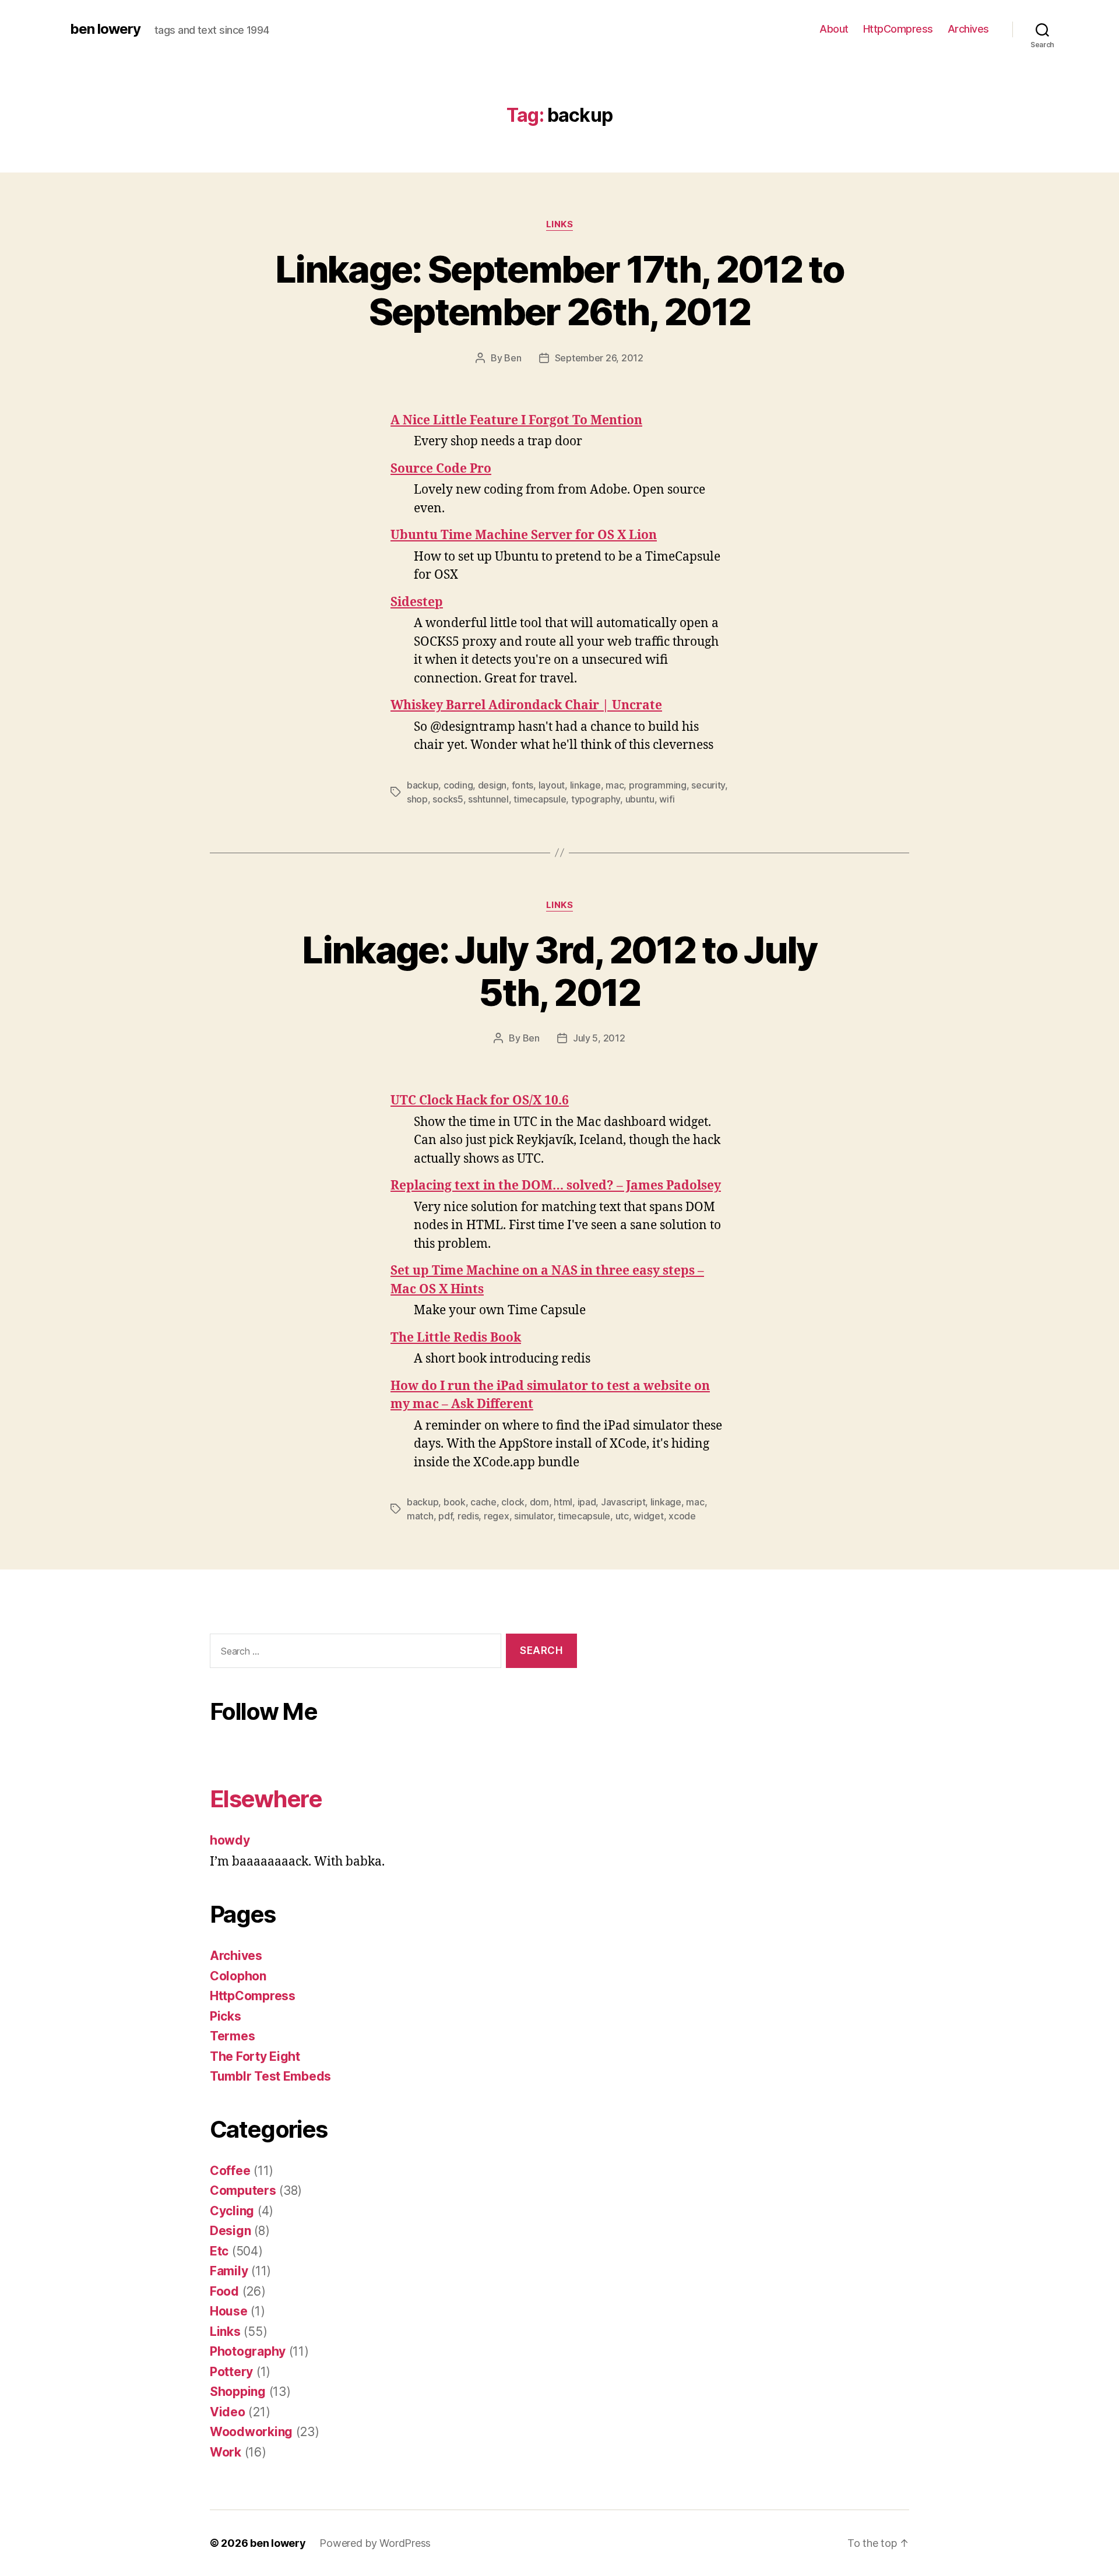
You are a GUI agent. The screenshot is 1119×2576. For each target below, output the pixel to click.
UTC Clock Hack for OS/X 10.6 (480, 1101)
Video (228, 2412)
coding (458, 785)
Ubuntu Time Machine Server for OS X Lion (524, 535)
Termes (232, 2036)
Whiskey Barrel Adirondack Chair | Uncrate (526, 705)
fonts (523, 785)
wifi (667, 799)
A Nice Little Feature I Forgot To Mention (516, 420)
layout (552, 785)
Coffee (230, 2171)
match (420, 1516)
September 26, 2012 (599, 358)
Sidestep (417, 602)
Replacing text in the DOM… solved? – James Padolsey (556, 1186)
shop (417, 799)
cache (483, 1502)
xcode (682, 1516)
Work (226, 2452)
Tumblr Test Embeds (270, 2076)
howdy (230, 1840)
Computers (243, 2190)
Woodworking (251, 2432)
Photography (248, 2351)
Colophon (238, 1976)
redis (468, 1516)
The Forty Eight (255, 2056)
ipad (587, 1502)
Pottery (231, 2372)
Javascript (623, 1502)
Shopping (238, 2392)
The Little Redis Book (456, 1338)
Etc (219, 2251)
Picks (226, 2016)
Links (560, 224)
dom (539, 1502)
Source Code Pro (441, 469)
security (708, 785)
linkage (585, 785)
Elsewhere (266, 1799)
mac (615, 785)
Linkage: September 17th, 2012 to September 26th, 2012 (559, 290)
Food (224, 2291)
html (563, 1502)
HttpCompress (898, 29)
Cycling (232, 2211)
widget (648, 1516)
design (492, 785)
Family (229, 2271)
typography (596, 799)
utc (622, 1516)
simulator (534, 1516)
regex (497, 1516)
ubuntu (640, 799)
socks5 (448, 799)
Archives (968, 29)
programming (658, 785)
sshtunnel (488, 799)
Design (230, 2231)
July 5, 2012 (599, 1038)
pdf (445, 1516)
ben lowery (105, 29)
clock (513, 1502)
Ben (513, 358)
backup (423, 785)
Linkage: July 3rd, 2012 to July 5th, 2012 (559, 971)
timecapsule (540, 799)
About (834, 29)
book (455, 1502)
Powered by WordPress (375, 2543)
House (229, 2311)
